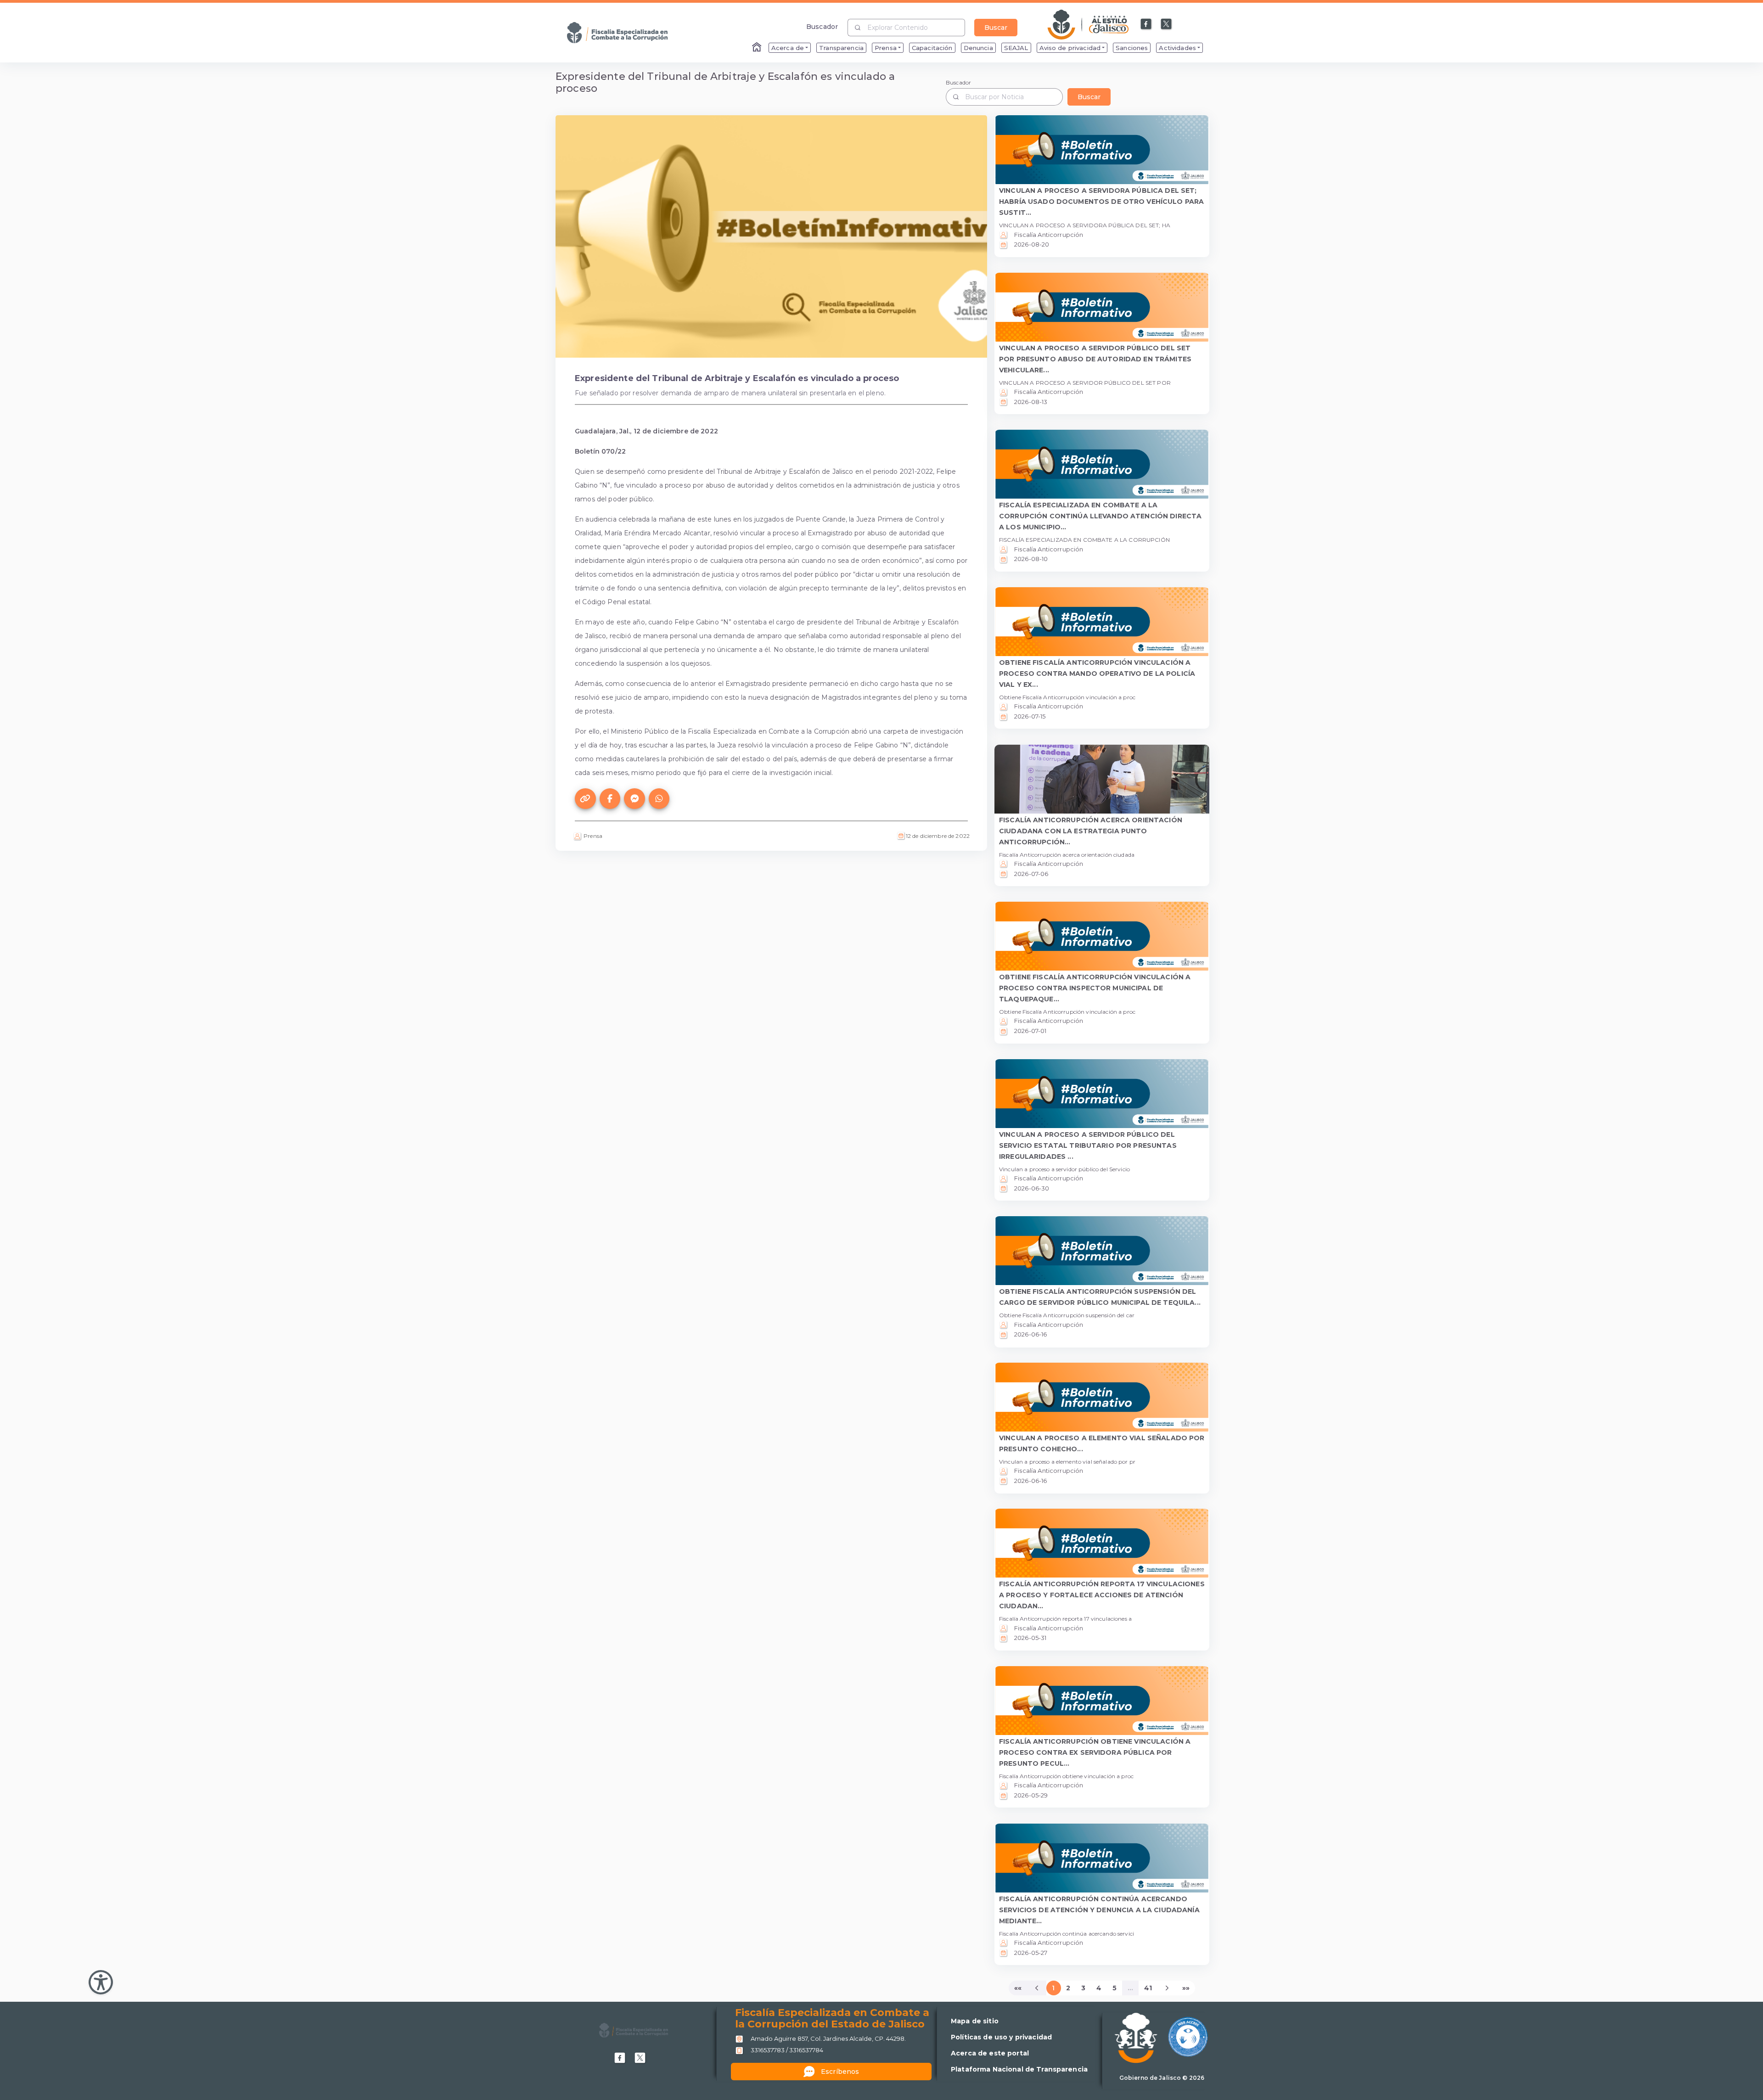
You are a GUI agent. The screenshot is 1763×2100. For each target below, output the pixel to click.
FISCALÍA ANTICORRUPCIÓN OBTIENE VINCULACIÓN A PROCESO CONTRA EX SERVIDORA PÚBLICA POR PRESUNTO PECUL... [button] (1095, 1752)
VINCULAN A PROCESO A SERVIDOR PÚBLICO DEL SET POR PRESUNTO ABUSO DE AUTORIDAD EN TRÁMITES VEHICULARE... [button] (1095, 359)
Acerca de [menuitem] (788, 48)
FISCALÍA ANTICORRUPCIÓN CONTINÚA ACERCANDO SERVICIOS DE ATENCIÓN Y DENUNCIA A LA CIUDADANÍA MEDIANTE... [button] (1099, 1910)
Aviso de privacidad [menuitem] (1070, 48)
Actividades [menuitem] (1177, 48)
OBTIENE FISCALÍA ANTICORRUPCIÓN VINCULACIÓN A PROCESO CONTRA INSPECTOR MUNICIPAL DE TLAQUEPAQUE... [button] (1095, 988)
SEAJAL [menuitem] (1016, 48)
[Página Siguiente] (1167, 1988)
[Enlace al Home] (758, 48)
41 (1148, 1988)
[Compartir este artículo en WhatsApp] (659, 799)
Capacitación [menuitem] (932, 48)
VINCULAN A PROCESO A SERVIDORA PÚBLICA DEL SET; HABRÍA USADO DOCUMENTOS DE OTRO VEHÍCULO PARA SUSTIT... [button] (1101, 202)
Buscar (996, 28)
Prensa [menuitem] (886, 48)
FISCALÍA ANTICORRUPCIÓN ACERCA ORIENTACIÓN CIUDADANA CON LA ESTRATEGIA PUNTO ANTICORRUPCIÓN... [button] (1091, 831)
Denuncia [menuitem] (978, 48)
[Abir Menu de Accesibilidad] (101, 1982)
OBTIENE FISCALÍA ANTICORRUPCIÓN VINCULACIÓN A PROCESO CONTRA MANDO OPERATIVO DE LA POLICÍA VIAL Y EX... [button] (1097, 674)
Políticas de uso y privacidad (1001, 2037)
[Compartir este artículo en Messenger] (634, 799)
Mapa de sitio (975, 2021)
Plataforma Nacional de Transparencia (1019, 2069)
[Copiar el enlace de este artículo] (585, 799)
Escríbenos (840, 2072)
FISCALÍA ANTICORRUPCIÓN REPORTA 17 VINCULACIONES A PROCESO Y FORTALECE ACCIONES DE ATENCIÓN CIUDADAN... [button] (1102, 1595)
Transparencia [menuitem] (841, 48)
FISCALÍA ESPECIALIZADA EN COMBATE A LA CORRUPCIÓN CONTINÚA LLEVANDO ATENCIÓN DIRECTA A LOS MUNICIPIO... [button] (1100, 516)
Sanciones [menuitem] (1132, 48)
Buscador (822, 26)
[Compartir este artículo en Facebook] (610, 799)
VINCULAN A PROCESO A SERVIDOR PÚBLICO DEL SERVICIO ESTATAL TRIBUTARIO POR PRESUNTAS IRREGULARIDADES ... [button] (1088, 1145)
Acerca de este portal (990, 2053)
